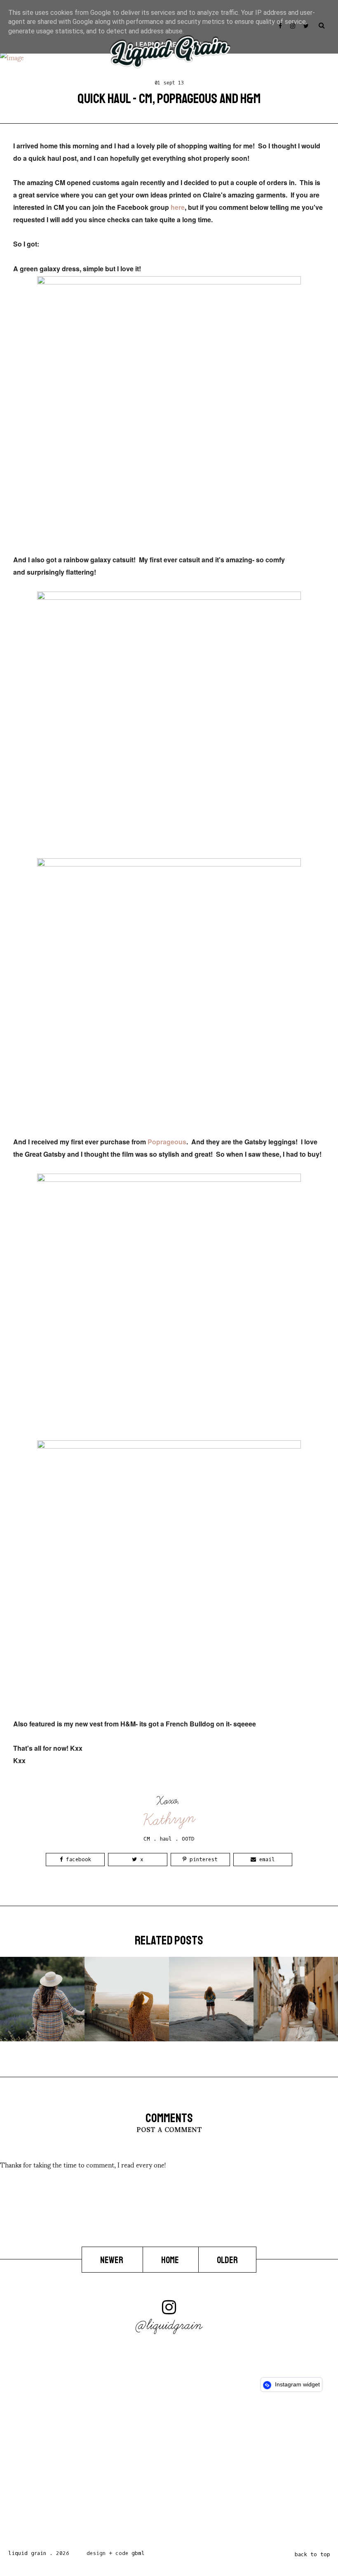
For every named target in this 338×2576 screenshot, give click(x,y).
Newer (112, 2260)
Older (227, 2260)
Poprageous (167, 1142)
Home (171, 2260)
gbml (138, 2553)
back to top (312, 2554)
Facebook (77, 1859)
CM (147, 1839)
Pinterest (202, 1859)
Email (265, 1859)
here (178, 207)
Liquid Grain (27, 2553)
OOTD (188, 1839)
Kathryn (169, 1819)
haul (166, 1839)
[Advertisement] (169, 2473)
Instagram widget (297, 2384)
